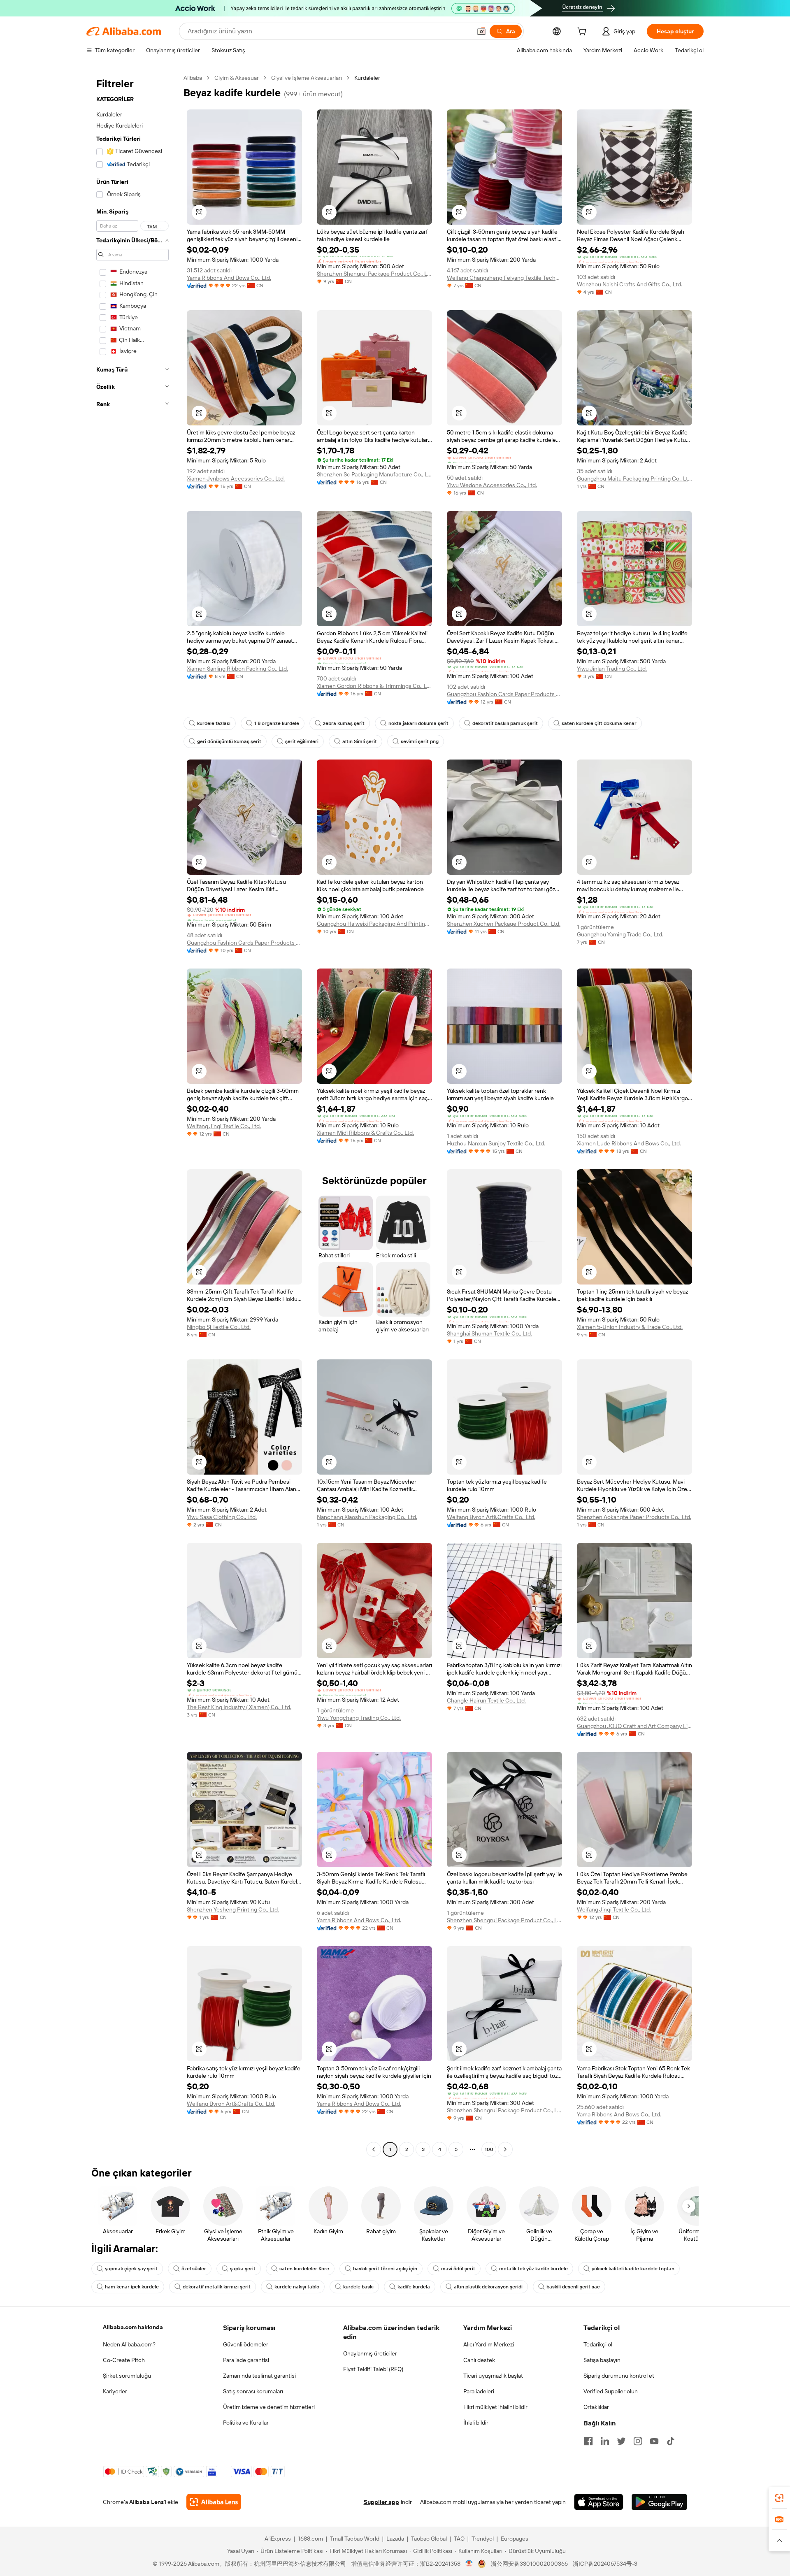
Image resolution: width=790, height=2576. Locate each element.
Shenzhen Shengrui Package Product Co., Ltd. (374, 274)
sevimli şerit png (420, 741)
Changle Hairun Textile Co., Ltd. (486, 1700)
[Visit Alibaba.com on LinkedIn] (605, 2441)
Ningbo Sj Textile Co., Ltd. (219, 1327)
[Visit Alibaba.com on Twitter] (621, 2441)
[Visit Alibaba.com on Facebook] (588, 2441)
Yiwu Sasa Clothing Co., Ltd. (222, 1517)
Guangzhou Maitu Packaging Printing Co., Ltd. (634, 478)
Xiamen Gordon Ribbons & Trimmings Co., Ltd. (374, 686)
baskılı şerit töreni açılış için (385, 2269)
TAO (459, 2539)
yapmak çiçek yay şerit (131, 2269)
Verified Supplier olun (611, 2391)
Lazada (395, 2539)
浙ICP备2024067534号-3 (605, 2564)
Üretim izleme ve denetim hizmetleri (269, 2407)
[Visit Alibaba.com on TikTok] (671, 2441)
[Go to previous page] (374, 2149)
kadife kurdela (414, 2287)
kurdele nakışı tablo (297, 2287)
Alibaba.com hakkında (133, 2327)
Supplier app (381, 2502)
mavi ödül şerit (458, 2269)
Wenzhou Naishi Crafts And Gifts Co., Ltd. (630, 284)
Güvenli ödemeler (246, 2344)
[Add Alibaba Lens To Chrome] (214, 2502)
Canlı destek (479, 2360)
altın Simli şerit (360, 741)
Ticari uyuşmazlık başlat (493, 2376)
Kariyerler (115, 2391)
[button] (481, 31)
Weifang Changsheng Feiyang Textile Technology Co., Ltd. (504, 278)
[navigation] (132, 1115)
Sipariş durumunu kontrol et (619, 2376)
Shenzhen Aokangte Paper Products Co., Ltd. (634, 1517)
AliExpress (278, 2539)
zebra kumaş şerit (344, 723)
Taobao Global (429, 2539)
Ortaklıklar (596, 2407)
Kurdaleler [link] (367, 78)
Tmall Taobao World (355, 2539)
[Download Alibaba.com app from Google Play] (659, 2502)
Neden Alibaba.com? (129, 2344)
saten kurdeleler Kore (304, 2269)
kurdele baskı (358, 2287)
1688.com (310, 2539)
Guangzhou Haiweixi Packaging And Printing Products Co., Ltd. (374, 924)
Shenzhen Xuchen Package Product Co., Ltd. (504, 924)
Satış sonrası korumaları (253, 2391)
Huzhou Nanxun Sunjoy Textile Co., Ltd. (496, 1143)
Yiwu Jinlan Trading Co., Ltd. (612, 669)
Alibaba (193, 78)
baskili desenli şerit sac (573, 2287)
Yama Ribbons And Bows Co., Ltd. (229, 278)
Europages (515, 2539)
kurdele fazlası (214, 723)
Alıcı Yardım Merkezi (489, 2344)
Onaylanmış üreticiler (370, 2353)
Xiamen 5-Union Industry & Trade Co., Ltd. (630, 1327)
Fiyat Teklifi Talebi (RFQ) (373, 2369)
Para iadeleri (479, 2391)
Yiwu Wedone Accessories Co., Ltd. (492, 485)
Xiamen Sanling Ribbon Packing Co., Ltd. (237, 669)
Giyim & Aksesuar (237, 78)
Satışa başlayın (602, 2360)
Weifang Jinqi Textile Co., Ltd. (224, 1126)
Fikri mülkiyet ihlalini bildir (495, 2407)
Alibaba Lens (146, 2502)
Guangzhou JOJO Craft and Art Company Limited (634, 1726)
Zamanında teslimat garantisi (259, 2376)
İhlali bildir (476, 2423)
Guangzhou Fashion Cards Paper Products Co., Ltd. (504, 694)
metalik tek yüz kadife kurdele (533, 2269)
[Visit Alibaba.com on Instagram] (638, 2441)
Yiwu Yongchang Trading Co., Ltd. (359, 1718)
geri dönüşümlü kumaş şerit (229, 741)
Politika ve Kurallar (246, 2423)
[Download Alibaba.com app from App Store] (599, 2502)
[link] (779, 2498)
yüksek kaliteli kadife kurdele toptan (633, 2269)
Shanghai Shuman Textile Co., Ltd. (489, 1333)
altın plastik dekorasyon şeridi (488, 2287)
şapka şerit (243, 2269)
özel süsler (194, 2269)
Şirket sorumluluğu (127, 2376)
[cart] (583, 33)
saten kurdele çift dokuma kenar (599, 723)
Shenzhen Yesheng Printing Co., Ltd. (233, 1909)
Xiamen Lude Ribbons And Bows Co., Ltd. (629, 1143)
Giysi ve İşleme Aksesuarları (307, 78)
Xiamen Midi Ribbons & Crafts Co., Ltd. (365, 1133)
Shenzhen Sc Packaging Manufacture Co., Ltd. (374, 474)
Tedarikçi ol (598, 2344)
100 (489, 2149)
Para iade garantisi (246, 2360)
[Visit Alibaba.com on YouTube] (654, 2441)
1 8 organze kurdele (277, 723)
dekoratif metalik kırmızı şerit (217, 2287)
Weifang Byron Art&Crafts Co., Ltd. (491, 1517)
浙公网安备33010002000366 (529, 2564)
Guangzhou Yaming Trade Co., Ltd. (620, 934)
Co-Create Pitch (124, 2360)
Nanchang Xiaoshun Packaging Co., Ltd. (367, 1517)
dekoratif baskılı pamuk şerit (505, 723)
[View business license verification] (469, 2564)
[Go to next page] (505, 2149)
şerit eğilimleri (302, 741)
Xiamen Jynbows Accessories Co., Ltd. (236, 478)
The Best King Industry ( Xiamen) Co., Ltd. (239, 1707)
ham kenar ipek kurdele (132, 2287)
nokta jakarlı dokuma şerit (418, 723)
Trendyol (483, 2539)
